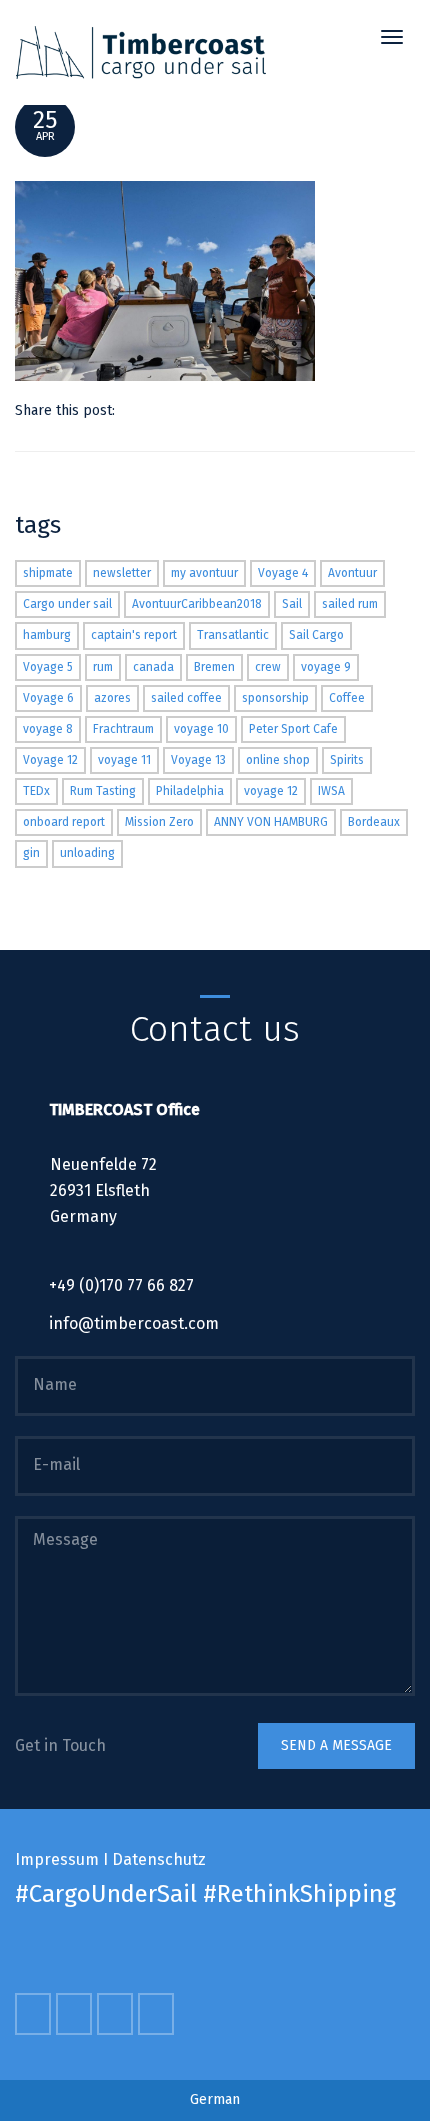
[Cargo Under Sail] (141, 52)
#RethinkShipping (299, 1894)
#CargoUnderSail (106, 1894)
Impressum (57, 1859)
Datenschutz (159, 1859)
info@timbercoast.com (134, 1323)
